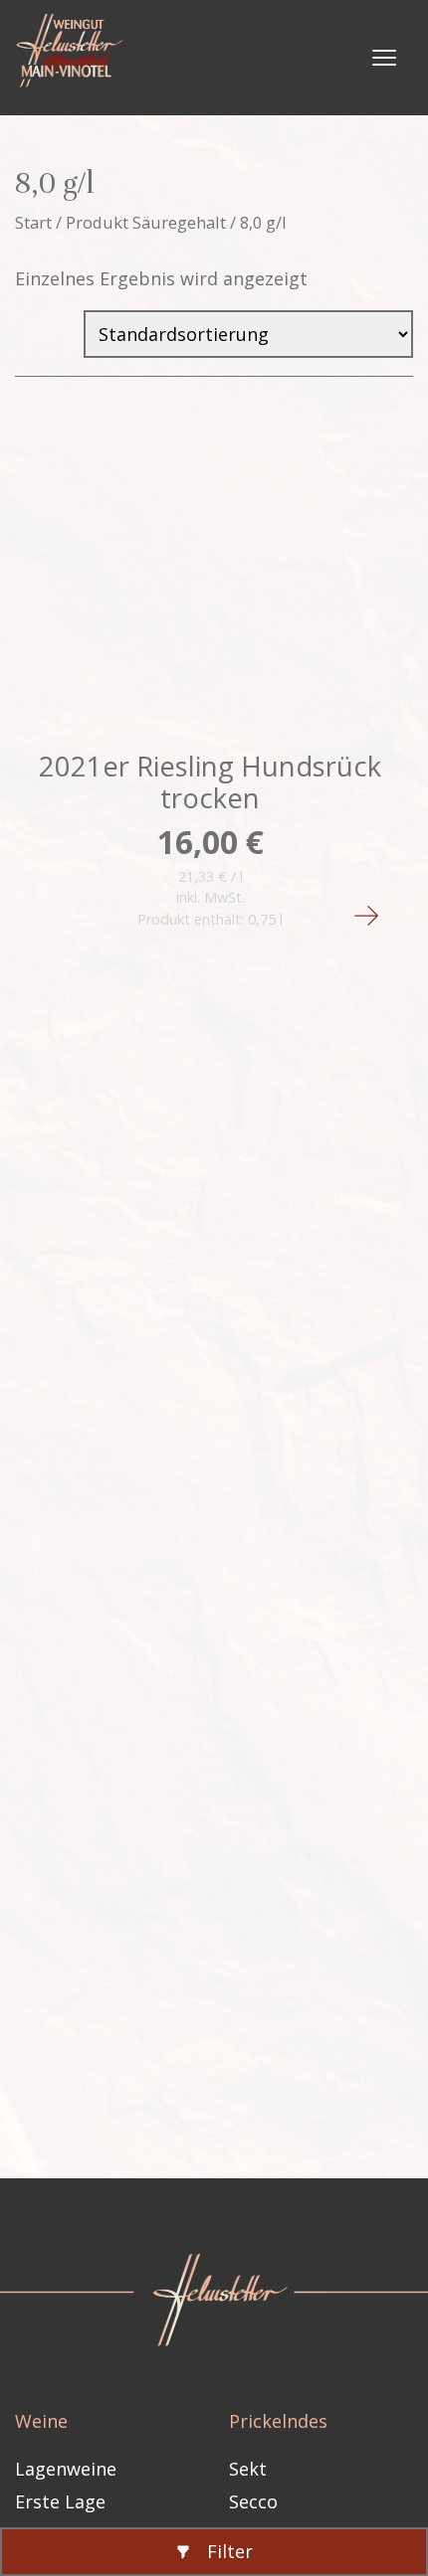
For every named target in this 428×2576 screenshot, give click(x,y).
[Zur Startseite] (76, 58)
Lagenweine (66, 2469)
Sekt (248, 2469)
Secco (253, 2501)
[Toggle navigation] (384, 58)
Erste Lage (60, 2501)
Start (33, 222)
